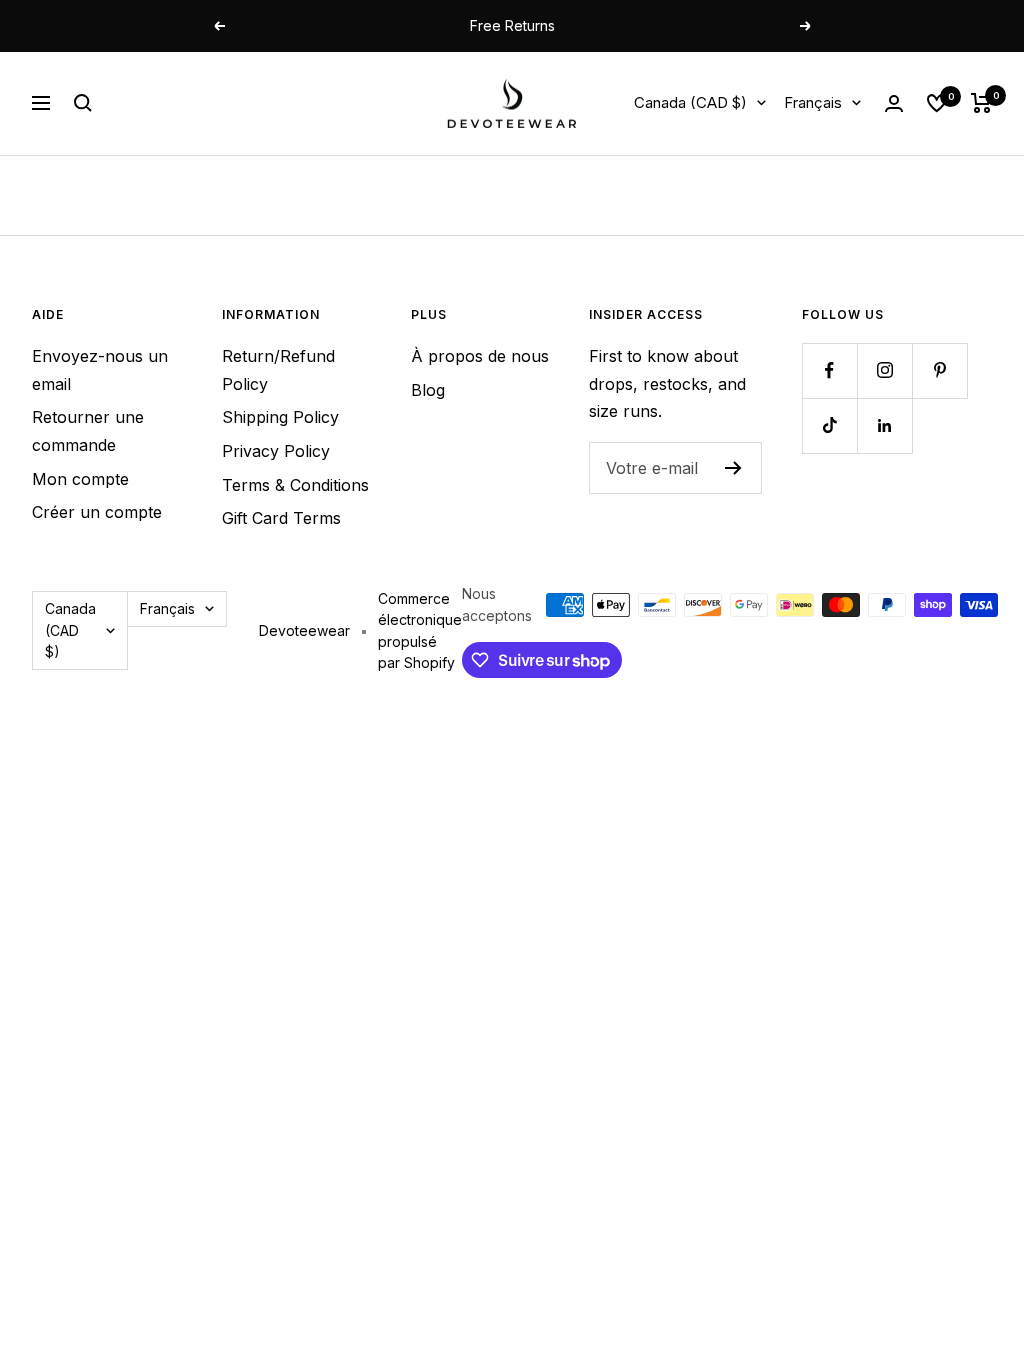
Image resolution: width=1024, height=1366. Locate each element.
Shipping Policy (280, 417)
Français (813, 102)
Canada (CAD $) (690, 102)
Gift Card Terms (281, 518)
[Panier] (981, 103)
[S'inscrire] (733, 468)
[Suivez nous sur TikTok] (829, 425)
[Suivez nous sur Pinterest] (939, 370)
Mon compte (80, 479)
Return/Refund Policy (278, 370)
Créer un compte (97, 512)
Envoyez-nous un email (100, 370)
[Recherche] (83, 103)
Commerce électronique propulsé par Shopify (420, 631)
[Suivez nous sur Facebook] (829, 370)
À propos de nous (480, 356)
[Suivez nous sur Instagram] (884, 370)
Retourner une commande (88, 431)
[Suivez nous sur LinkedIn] (884, 425)
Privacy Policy (276, 451)
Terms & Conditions (295, 485)
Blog (428, 390)
